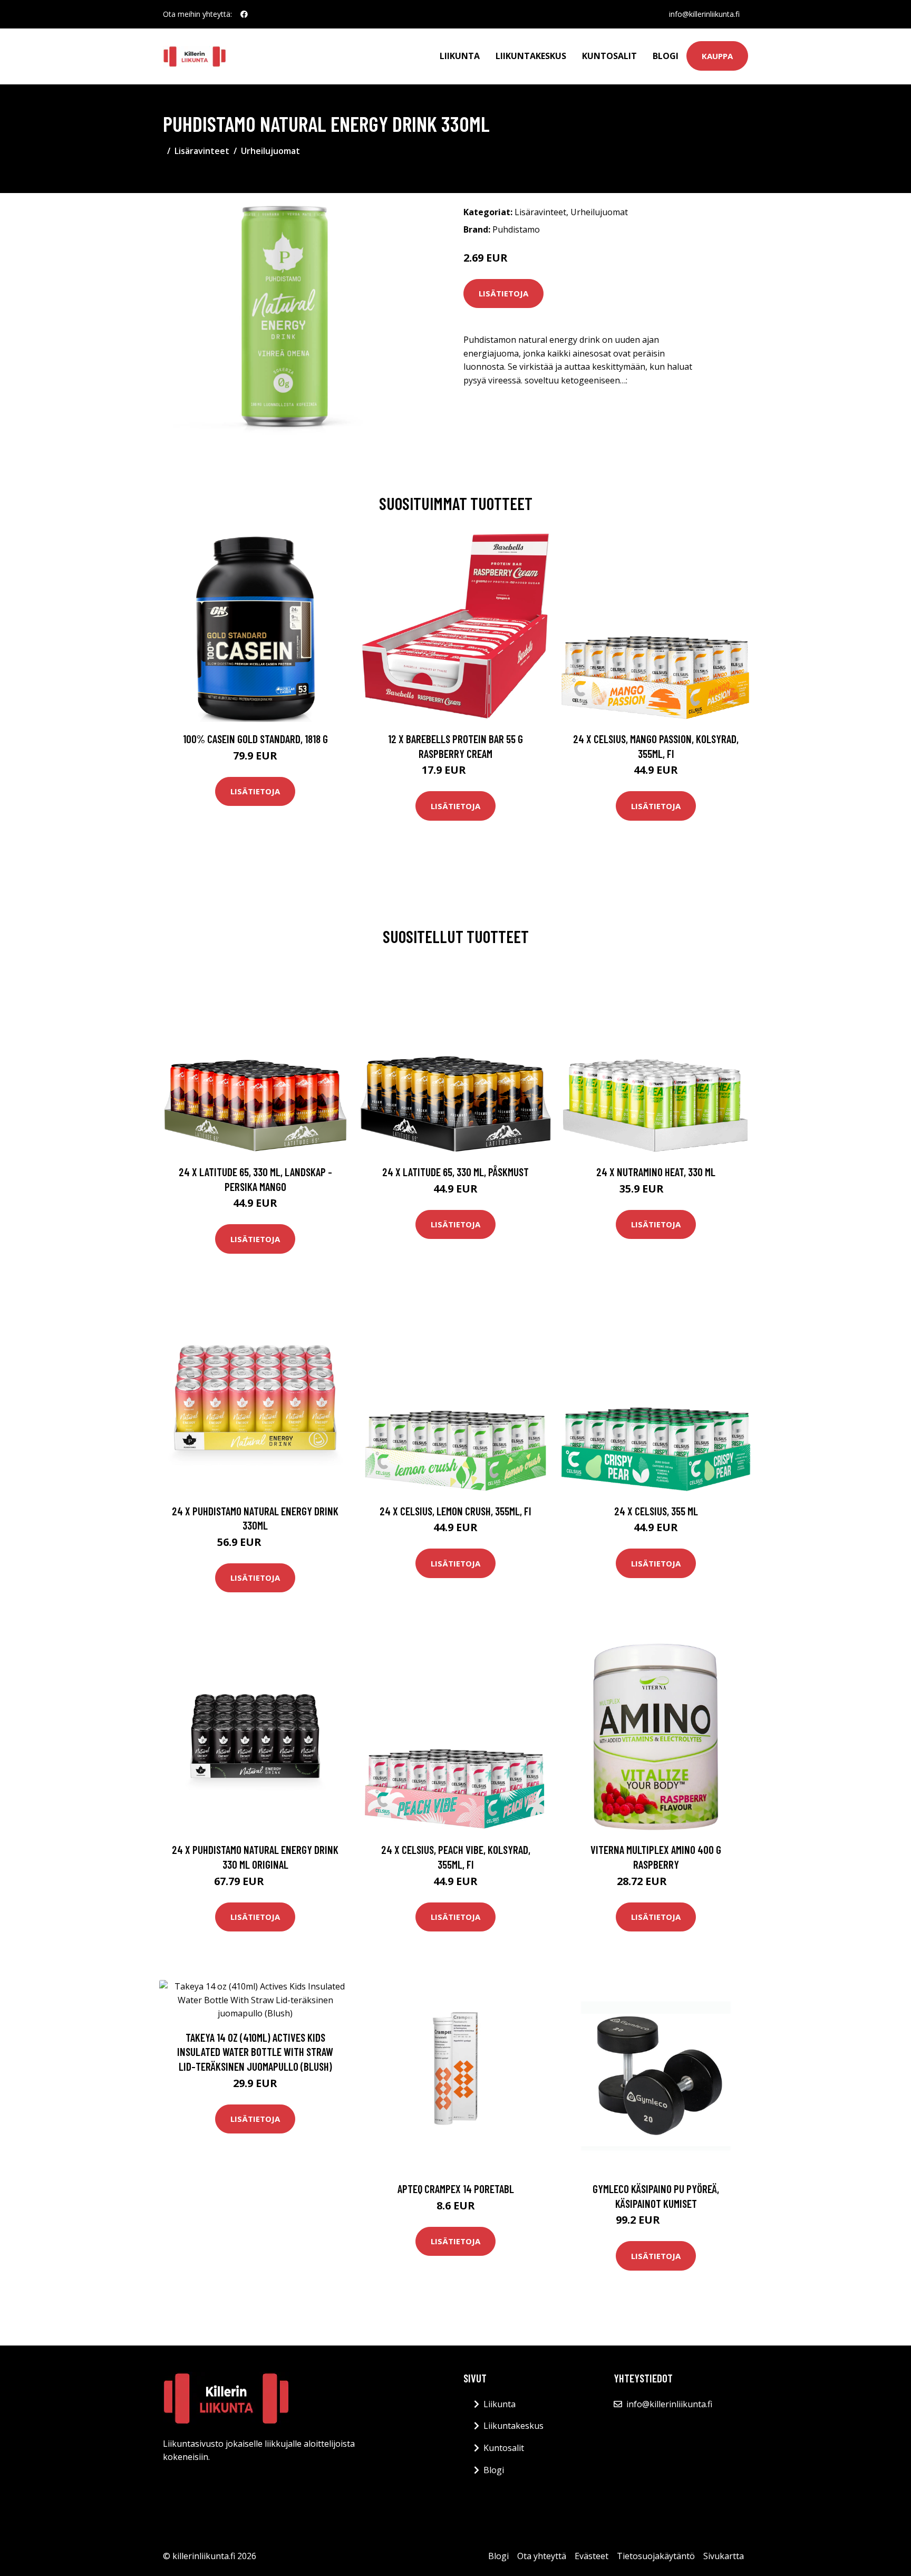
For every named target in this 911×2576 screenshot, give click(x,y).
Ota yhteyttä (542, 2556)
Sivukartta (724, 2556)
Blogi (666, 56)
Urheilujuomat (270, 151)
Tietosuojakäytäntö (656, 2556)
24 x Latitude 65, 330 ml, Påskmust (455, 1172)
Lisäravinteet (202, 151)
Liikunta (460, 56)
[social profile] (244, 14)
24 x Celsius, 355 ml (656, 1511)
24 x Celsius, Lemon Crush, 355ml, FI (455, 1511)
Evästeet (592, 2556)
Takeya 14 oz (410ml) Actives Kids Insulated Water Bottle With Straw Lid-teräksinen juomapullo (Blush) (255, 2052)
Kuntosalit (609, 56)
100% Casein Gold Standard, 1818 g (255, 739)
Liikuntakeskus (531, 56)
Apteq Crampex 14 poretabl (456, 2189)
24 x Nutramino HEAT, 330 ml (656, 1172)
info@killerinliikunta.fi (704, 14)
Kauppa (717, 56)
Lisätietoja (503, 293)
